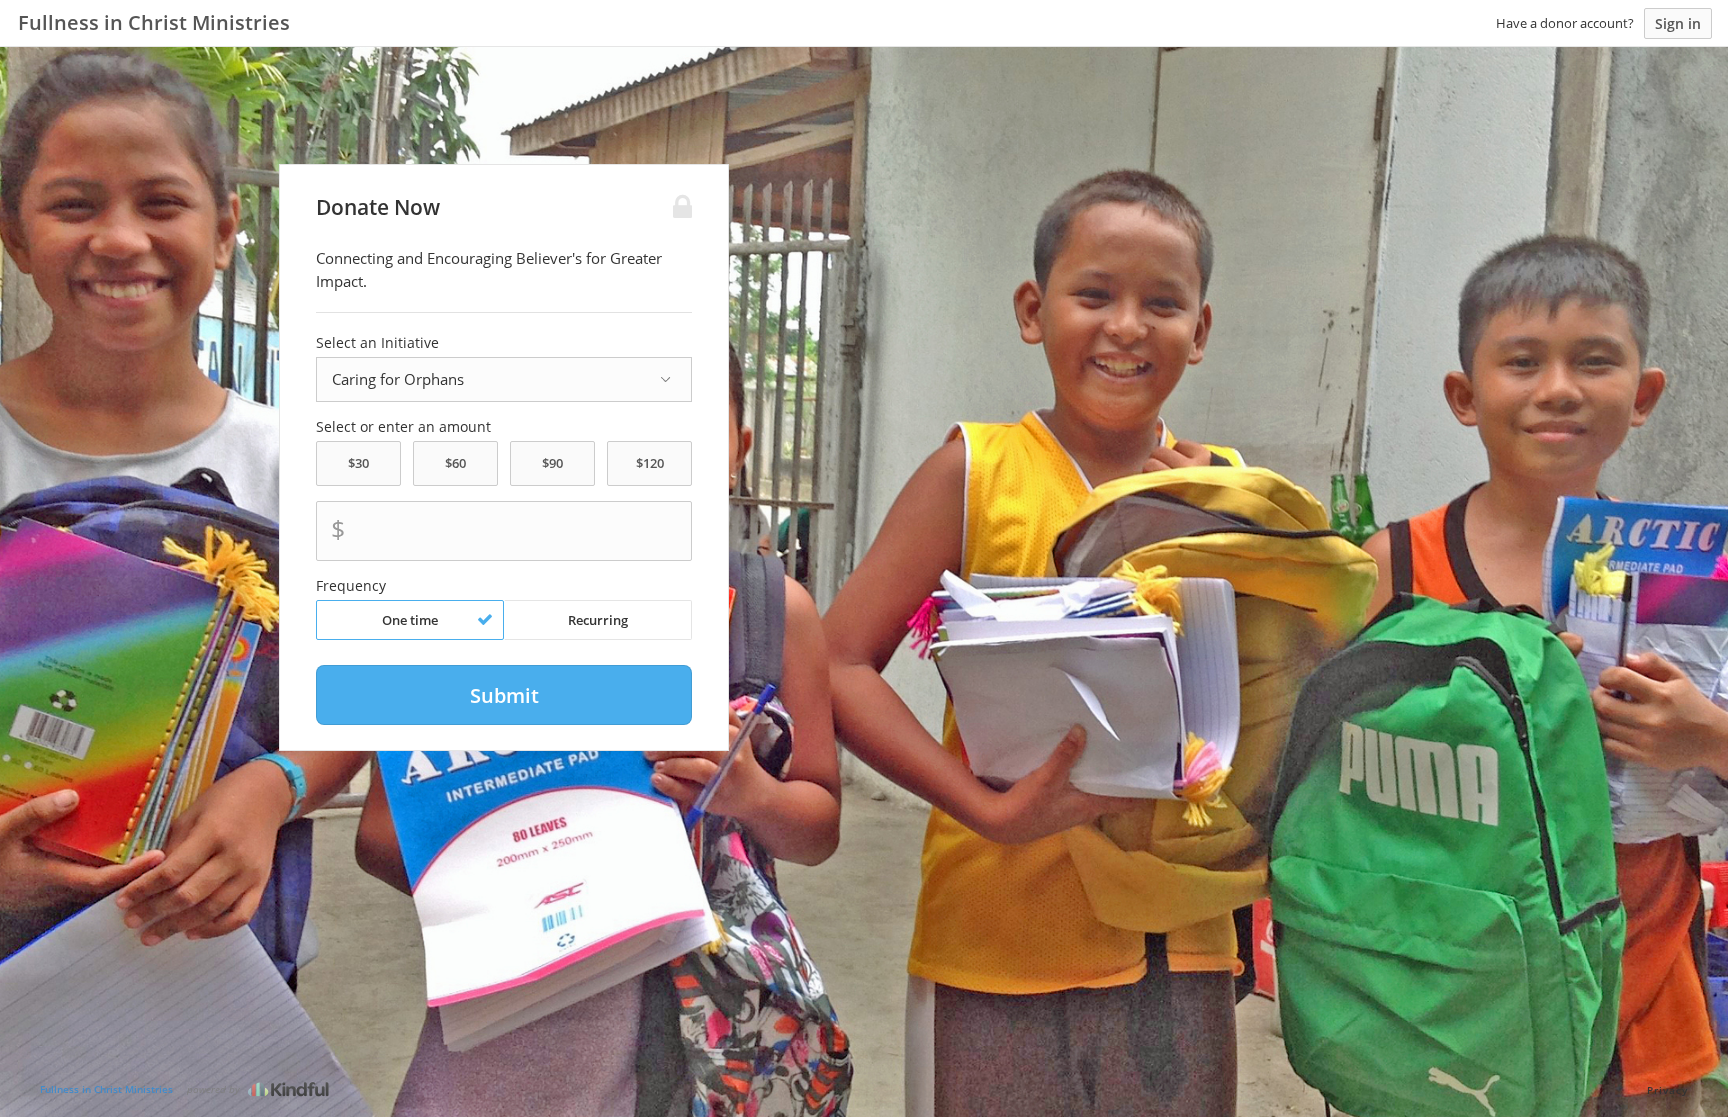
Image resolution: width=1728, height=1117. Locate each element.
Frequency (351, 586)
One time (410, 620)
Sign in (1678, 23)
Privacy (1667, 1090)
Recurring (598, 620)
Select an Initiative (377, 343)
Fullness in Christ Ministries (106, 1089)
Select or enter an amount (403, 427)
